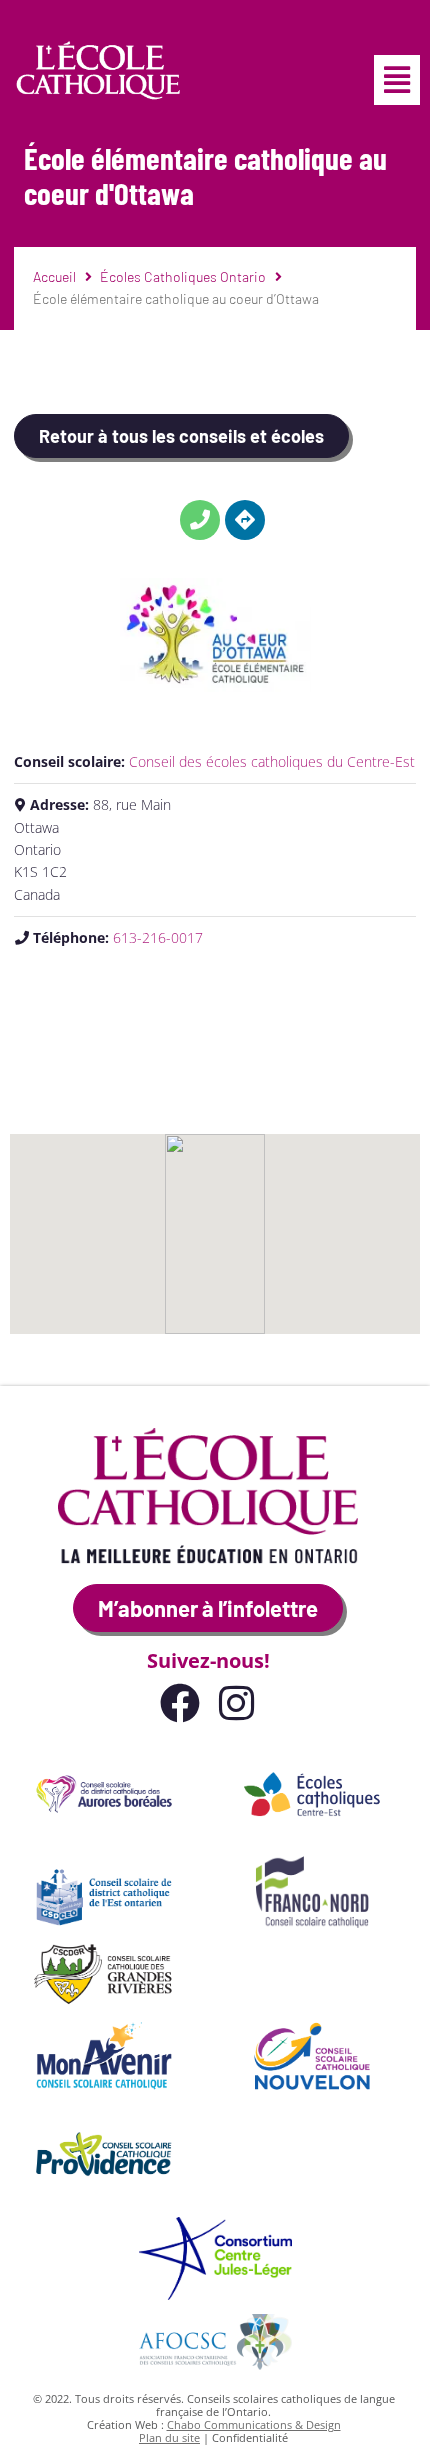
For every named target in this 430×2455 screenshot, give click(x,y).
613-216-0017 (158, 937)
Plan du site (169, 2437)
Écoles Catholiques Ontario (183, 276)
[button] (397, 80)
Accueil (54, 276)
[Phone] (200, 520)
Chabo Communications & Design (254, 2424)
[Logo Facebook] (180, 1703)
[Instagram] (236, 1703)
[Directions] (245, 520)
